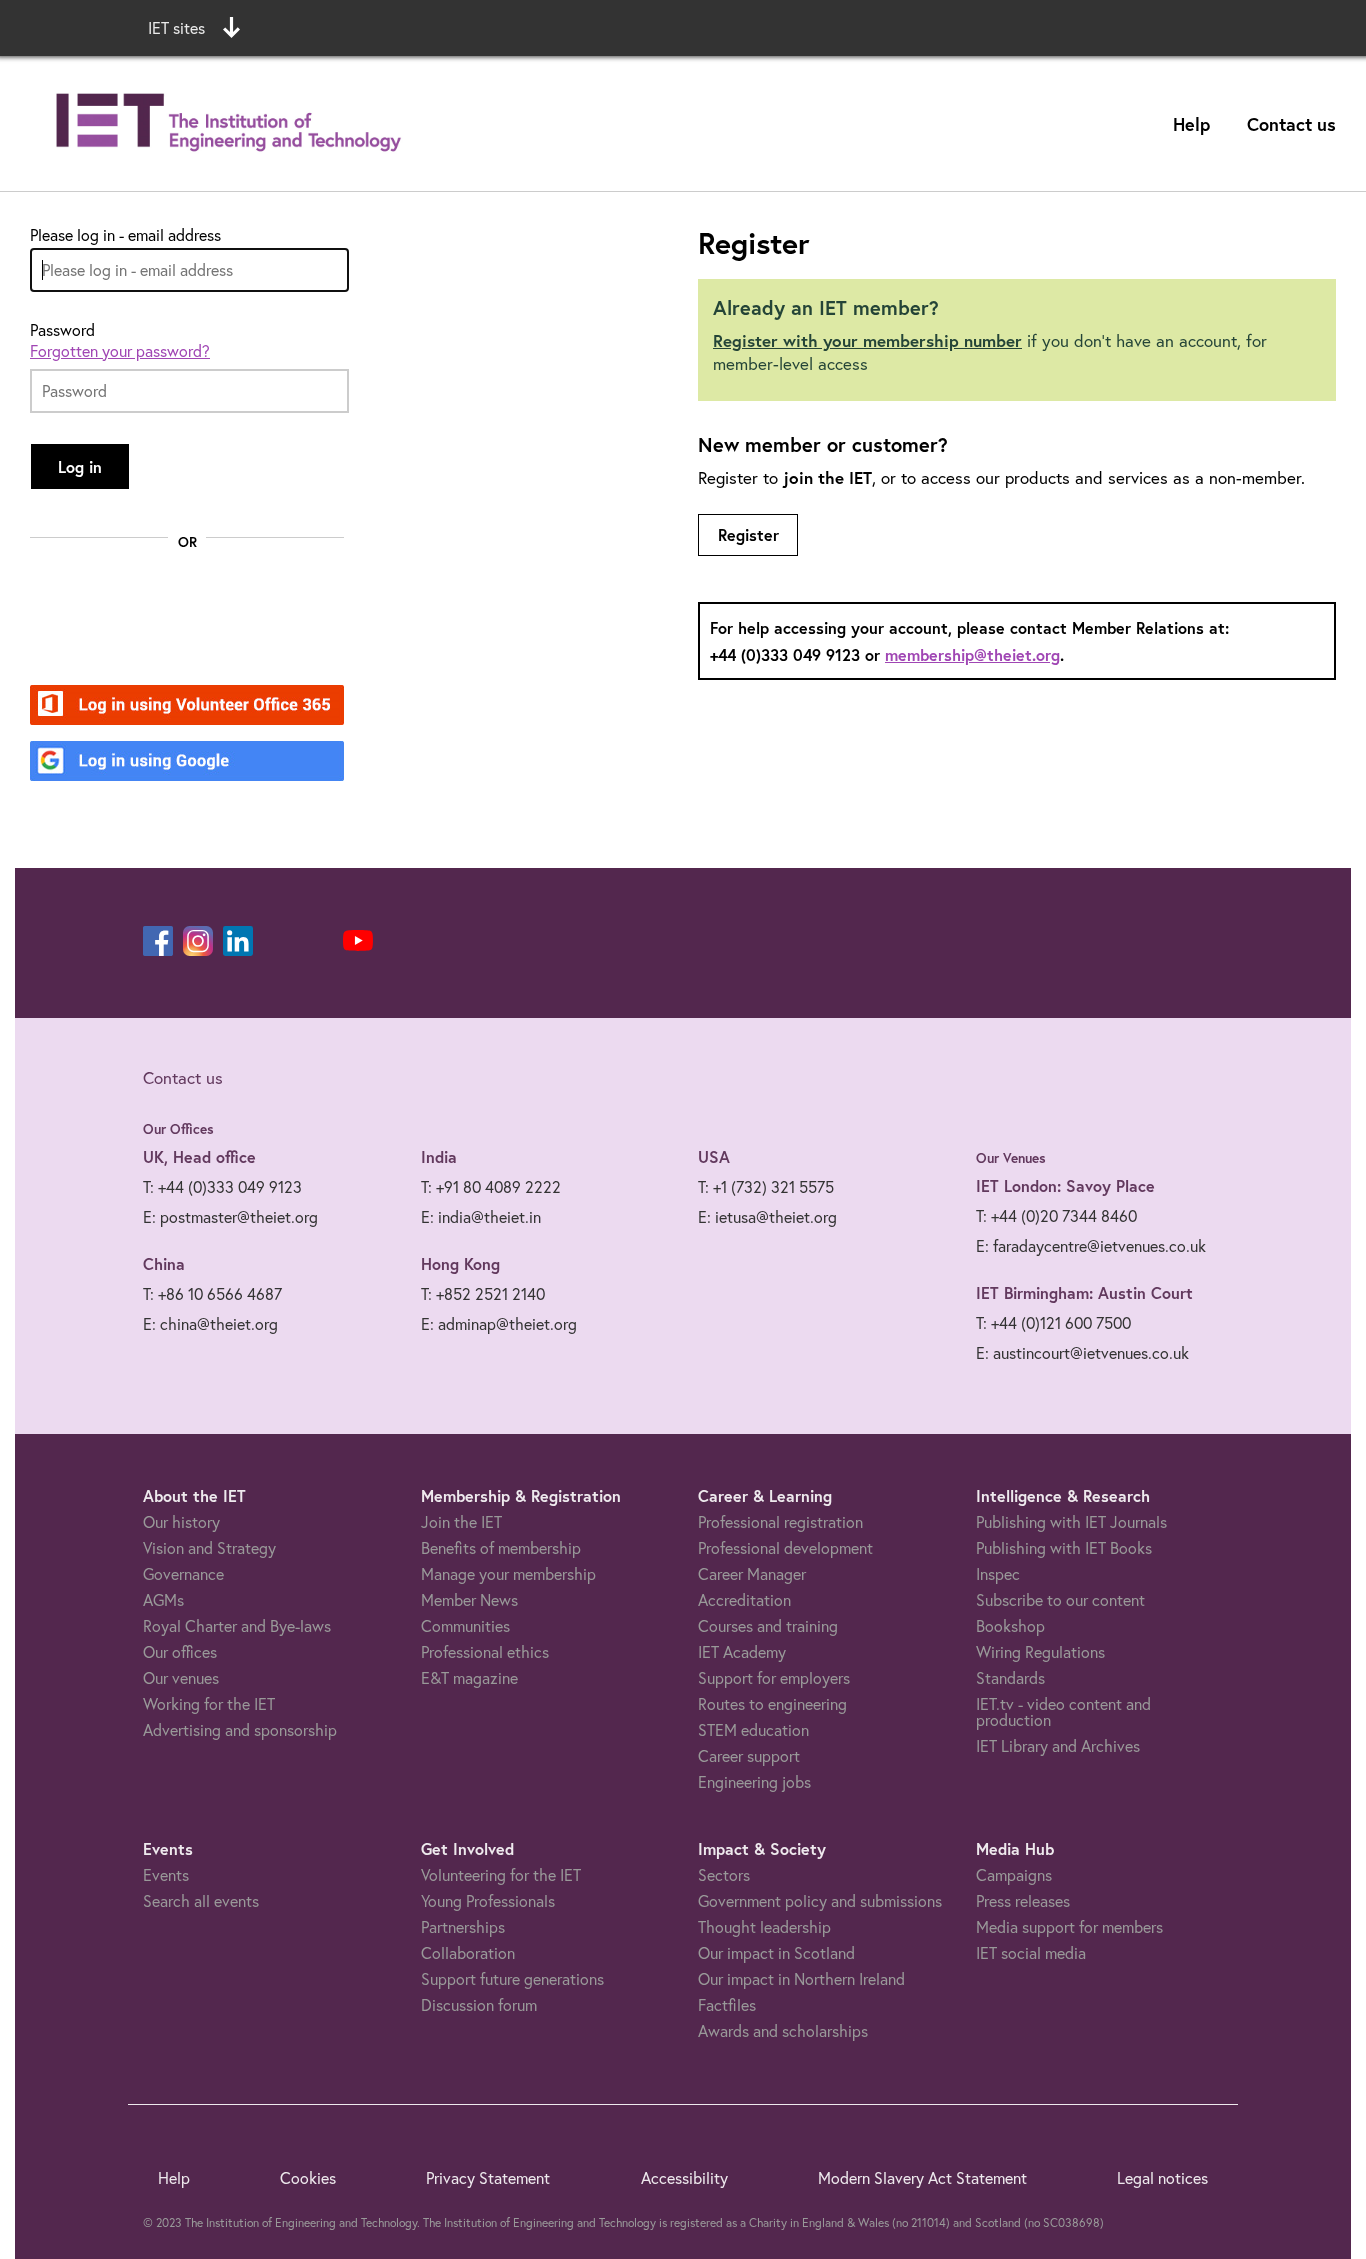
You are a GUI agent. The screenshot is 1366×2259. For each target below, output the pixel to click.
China (164, 1263)
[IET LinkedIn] (238, 941)
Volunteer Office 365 (175, 706)
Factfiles (727, 2005)
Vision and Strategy (209, 1548)
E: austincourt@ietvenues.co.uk (1082, 1353)
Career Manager (752, 1574)
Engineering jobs (754, 1782)
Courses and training (768, 1626)
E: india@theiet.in (481, 1217)
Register (748, 534)
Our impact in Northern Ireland (801, 1979)
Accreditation (744, 1600)
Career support (749, 1756)
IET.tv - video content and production (1063, 1712)
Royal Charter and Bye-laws (237, 1626)
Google (125, 762)
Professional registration (780, 1522)
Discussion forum (479, 2005)
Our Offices (178, 1129)
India (439, 1156)
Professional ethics (485, 1652)
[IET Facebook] (158, 941)
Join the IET (461, 1522)
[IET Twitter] (318, 941)
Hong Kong (460, 1263)
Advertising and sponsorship (240, 1730)
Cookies (308, 2178)
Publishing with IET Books (1064, 1548)
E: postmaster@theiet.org (230, 1217)
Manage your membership (508, 1574)
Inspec (998, 1574)
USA (714, 1156)
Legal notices (1162, 2178)
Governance (183, 1574)
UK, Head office (199, 1156)
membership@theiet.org (972, 654)
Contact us (1291, 124)
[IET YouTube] (358, 945)
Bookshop (1010, 1626)
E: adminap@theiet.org (499, 1324)
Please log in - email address (125, 235)
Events (166, 1875)
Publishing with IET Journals (1071, 1522)
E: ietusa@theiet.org (767, 1217)
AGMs (163, 1600)
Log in (80, 466)
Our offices (180, 1652)
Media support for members (1069, 1927)
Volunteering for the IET (501, 1875)
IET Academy (742, 1652)
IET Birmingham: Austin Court (1084, 1292)
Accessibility (684, 2178)
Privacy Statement (488, 2178)
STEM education (753, 1730)
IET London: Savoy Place (1065, 1185)
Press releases (1023, 1901)
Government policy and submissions (820, 1901)
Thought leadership (764, 1927)
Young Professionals (488, 1901)
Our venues (181, 1678)
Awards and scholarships (783, 2031)
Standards (1010, 1678)
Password (62, 330)
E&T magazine (469, 1678)
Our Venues (1011, 1158)
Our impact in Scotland (776, 1953)
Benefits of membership (501, 1548)
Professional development (785, 1548)
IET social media (1031, 1953)
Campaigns (1014, 1875)
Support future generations (512, 1979)
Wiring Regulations (1040, 1652)
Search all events (201, 1901)
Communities (465, 1626)
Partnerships (463, 1927)
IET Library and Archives (1058, 1746)
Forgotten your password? (120, 351)
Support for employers (774, 1678)
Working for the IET (209, 1704)
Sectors (724, 1875)
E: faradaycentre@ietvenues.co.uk (1091, 1246)
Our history (181, 1522)
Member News (469, 1600)
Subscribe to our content (1060, 1600)
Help (1191, 124)
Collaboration (468, 1953)
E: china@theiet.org (210, 1324)
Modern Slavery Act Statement (922, 2178)
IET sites (176, 28)
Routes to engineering (772, 1704)
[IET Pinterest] (278, 941)
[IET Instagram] (198, 941)
